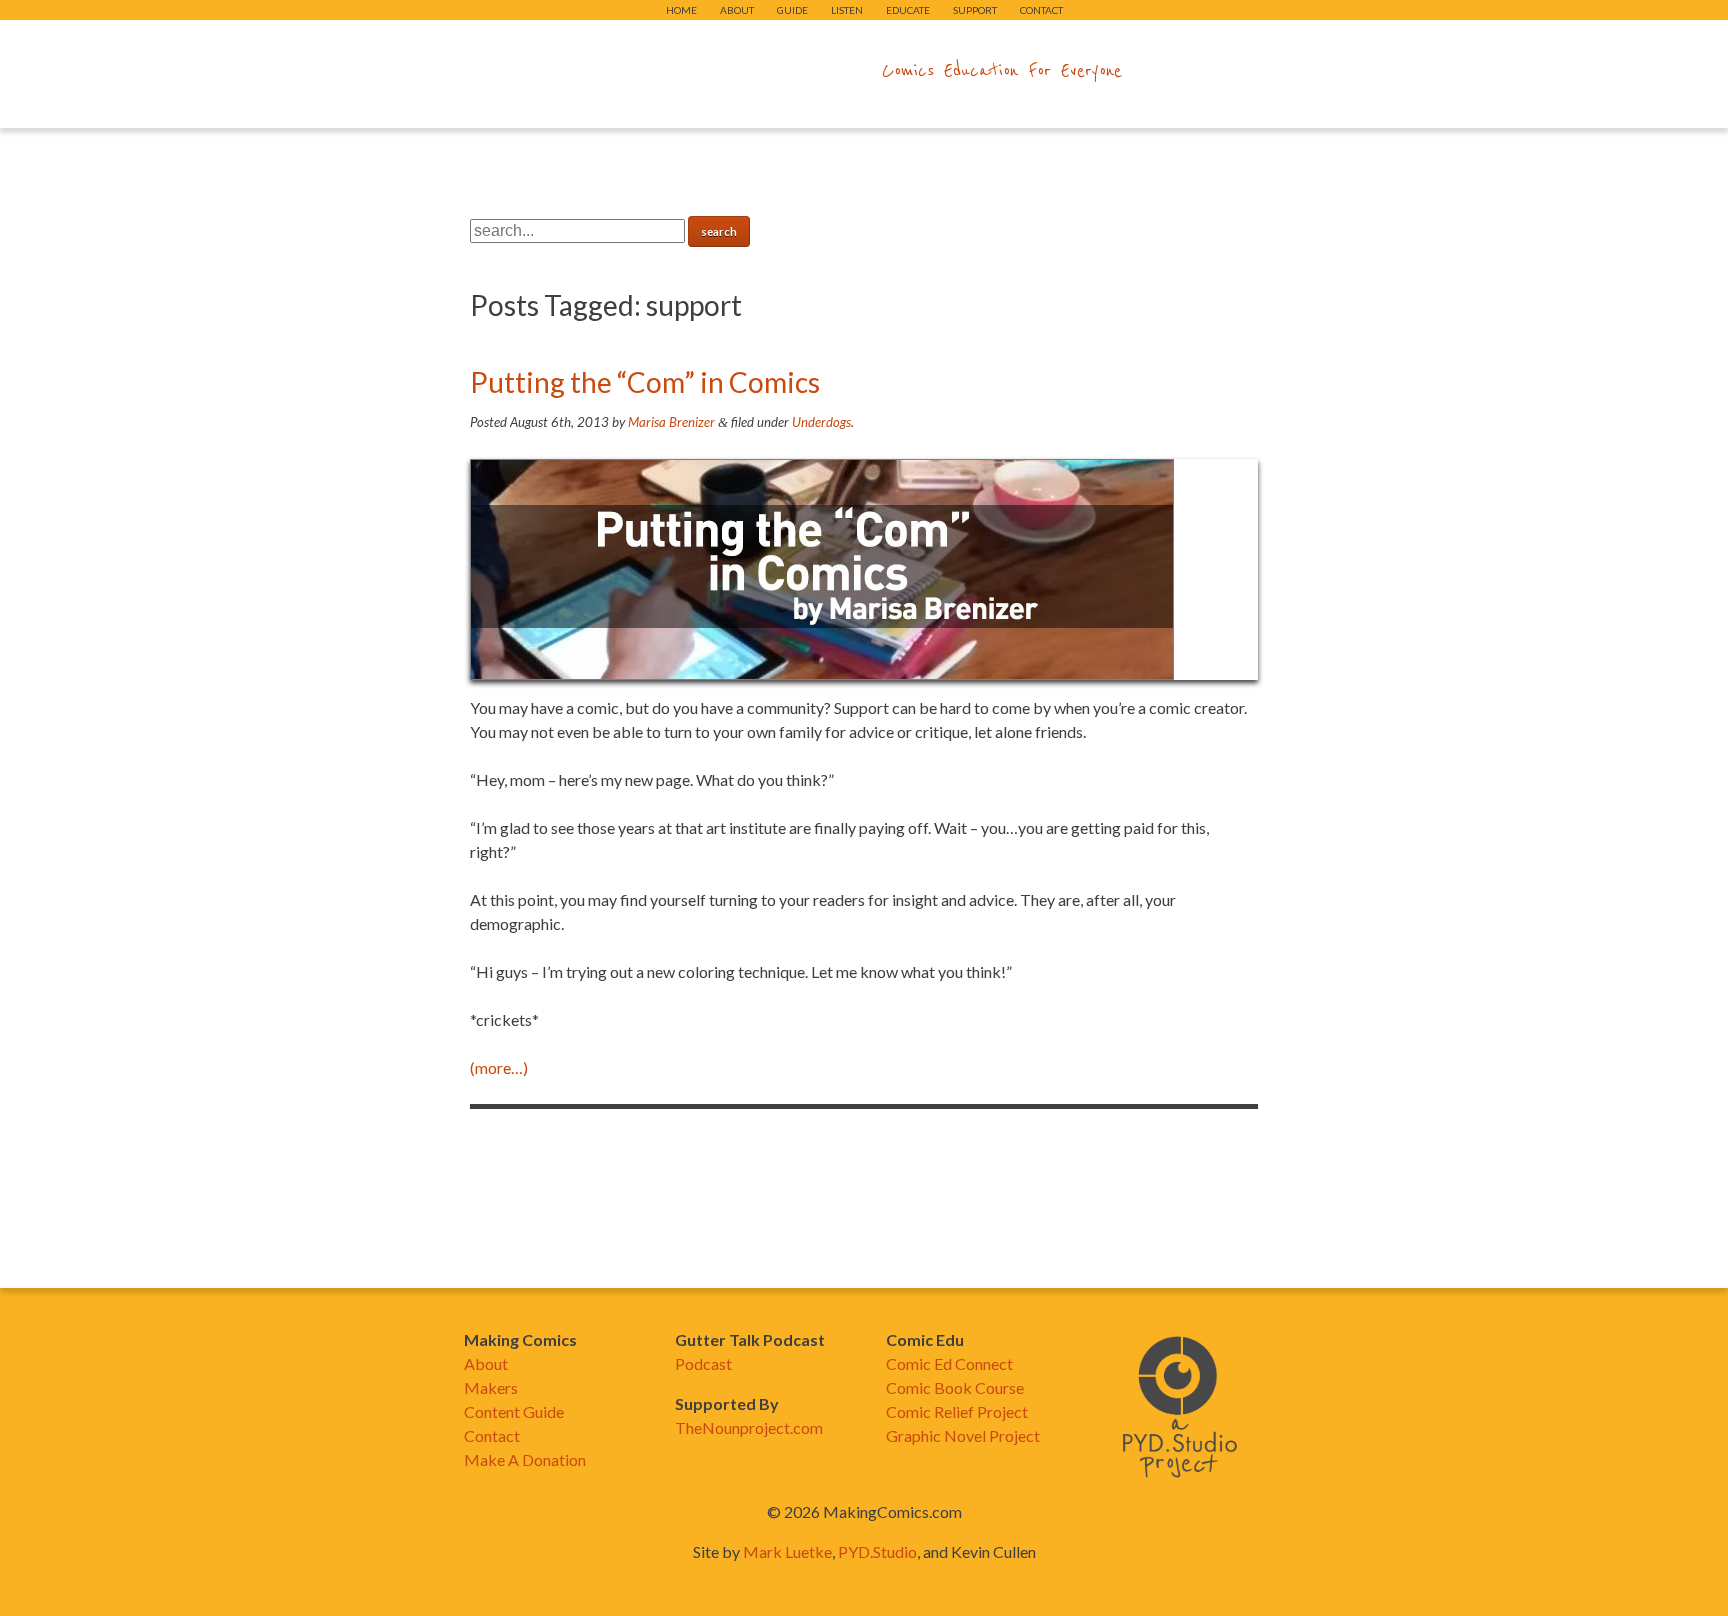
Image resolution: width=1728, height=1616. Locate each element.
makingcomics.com (747, 71)
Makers (491, 1387)
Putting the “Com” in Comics (645, 382)
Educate (908, 10)
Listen (847, 10)
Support (975, 10)
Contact (1041, 10)
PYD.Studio (877, 1551)
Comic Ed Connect (949, 1363)
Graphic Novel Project (963, 1435)
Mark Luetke (787, 1551)
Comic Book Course (955, 1387)
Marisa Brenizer (671, 422)
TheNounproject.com (749, 1427)
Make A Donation (525, 1459)
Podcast (703, 1363)
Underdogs (821, 422)
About (737, 10)
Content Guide (514, 1411)
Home (681, 10)
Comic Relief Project (957, 1411)
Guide (792, 10)
